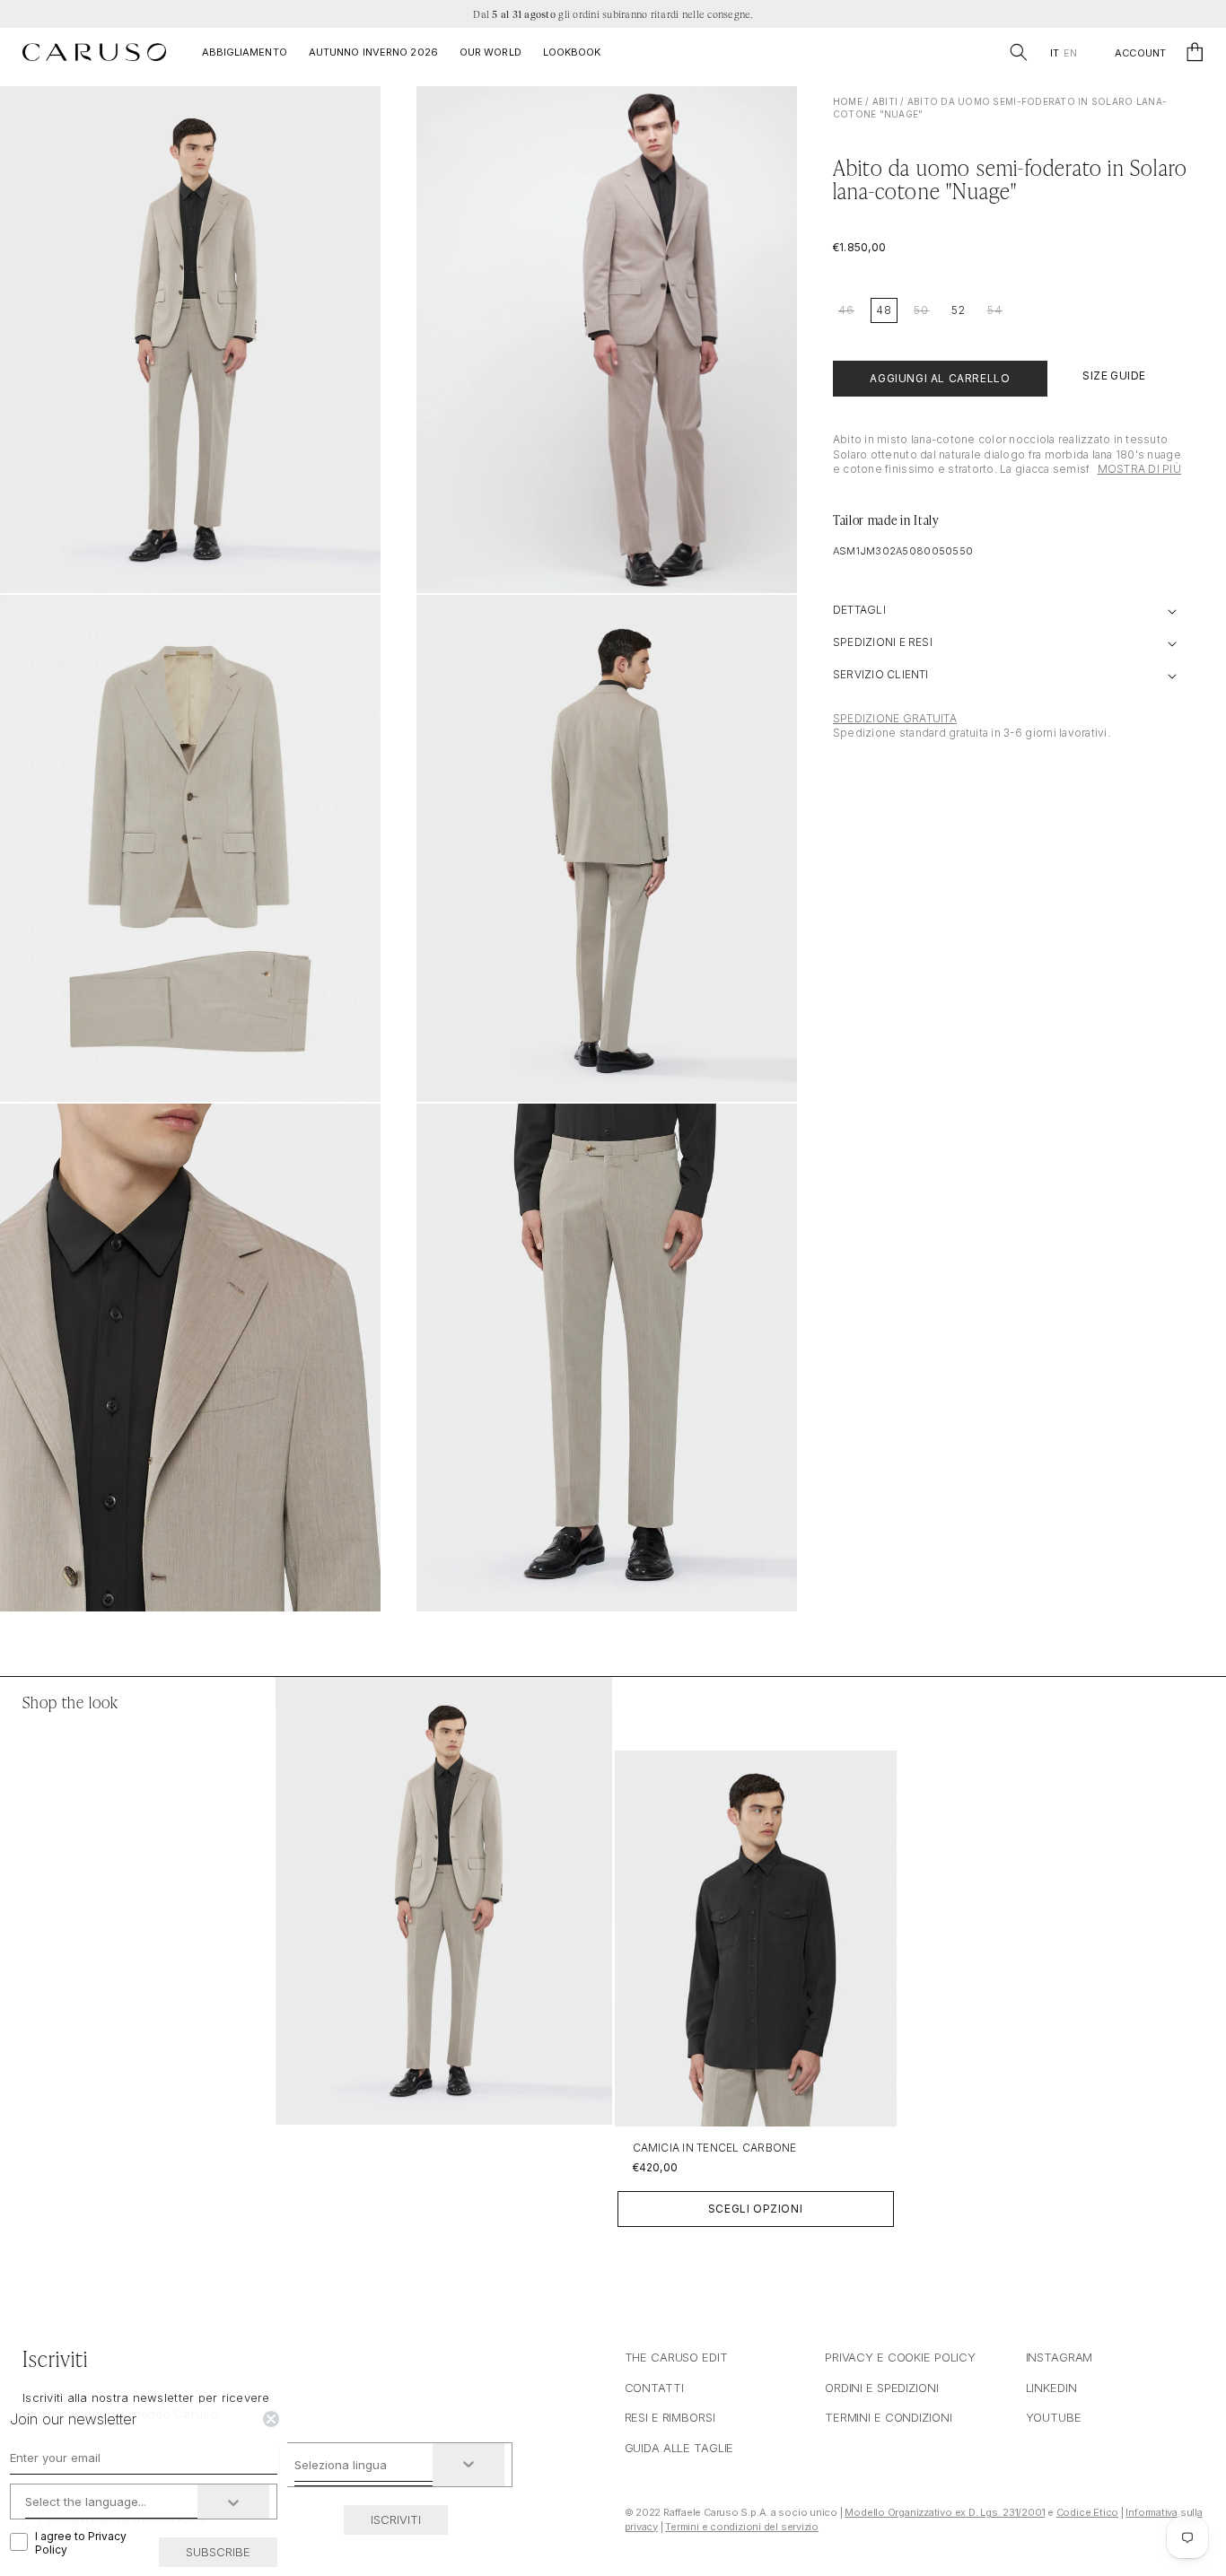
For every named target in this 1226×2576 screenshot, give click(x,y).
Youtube (1054, 2417)
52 (959, 310)
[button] (1019, 52)
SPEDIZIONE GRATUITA (895, 718)
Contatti (654, 2388)
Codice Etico (1087, 2512)
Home (848, 101)
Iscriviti (396, 2519)
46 (846, 310)
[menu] (1063, 53)
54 (995, 310)
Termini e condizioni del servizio (742, 2527)
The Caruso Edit (676, 2357)
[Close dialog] (271, 2419)
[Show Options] (469, 2465)
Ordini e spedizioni (882, 2388)
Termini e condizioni (888, 2417)
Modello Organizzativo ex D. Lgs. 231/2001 (945, 2512)
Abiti (885, 101)
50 (921, 310)
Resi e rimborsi (670, 2417)
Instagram (1060, 2357)
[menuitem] (1054, 53)
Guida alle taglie (679, 2448)
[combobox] (364, 2465)
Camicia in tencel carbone (715, 2148)
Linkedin (1051, 2388)
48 (884, 310)
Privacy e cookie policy (900, 2357)
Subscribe (218, 2552)
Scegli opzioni (755, 2209)
